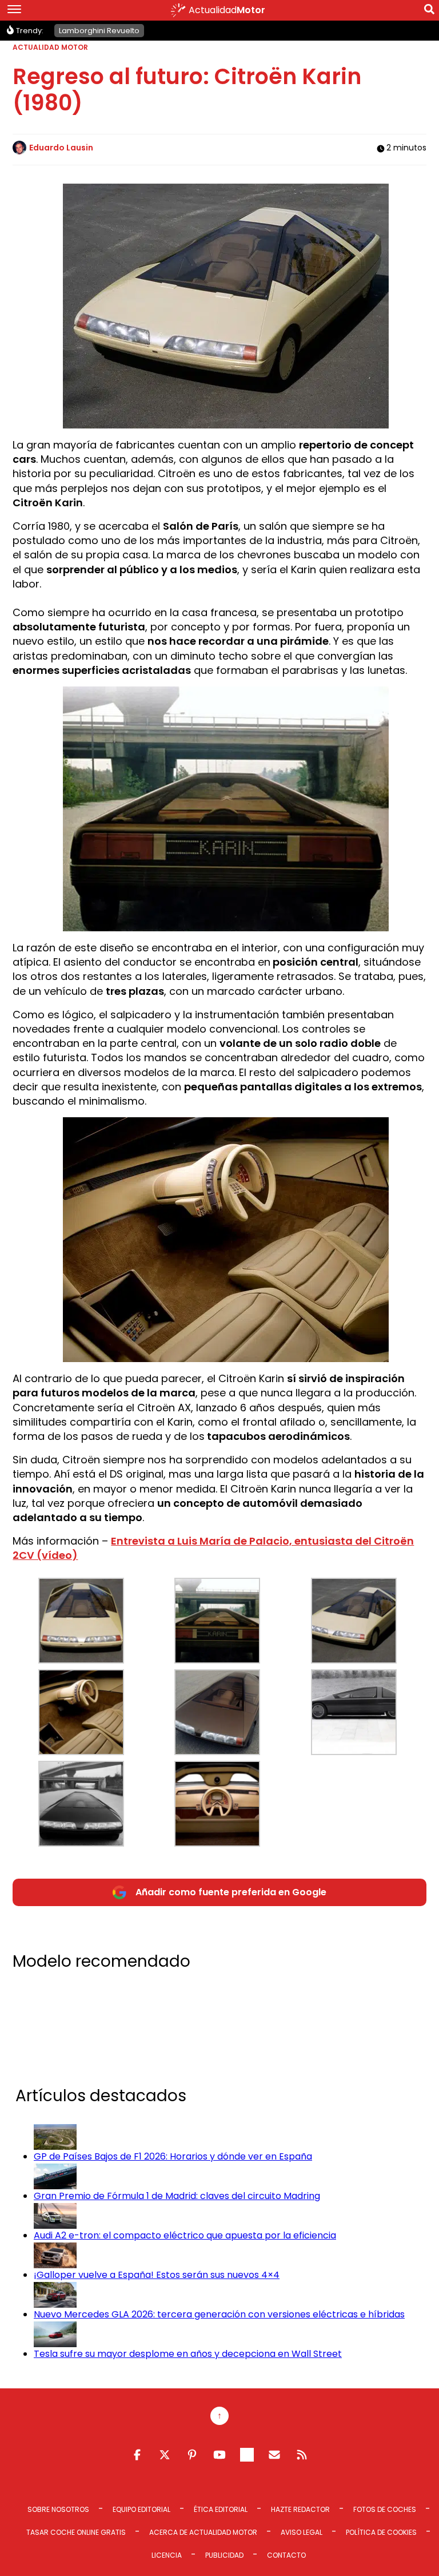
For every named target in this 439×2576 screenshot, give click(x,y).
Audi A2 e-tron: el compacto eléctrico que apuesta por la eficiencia (185, 2235)
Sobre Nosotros (58, 2509)
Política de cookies (381, 2532)
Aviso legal (302, 2532)
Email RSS (274, 2455)
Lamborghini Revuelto (99, 31)
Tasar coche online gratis (76, 2532)
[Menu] (14, 10)
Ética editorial (221, 2509)
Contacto (286, 2555)
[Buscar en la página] (429, 11)
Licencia (167, 2555)
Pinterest (192, 2455)
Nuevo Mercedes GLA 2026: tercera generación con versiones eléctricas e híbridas (219, 2314)
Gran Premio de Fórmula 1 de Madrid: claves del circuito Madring (177, 2196)
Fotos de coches (385, 2509)
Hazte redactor (300, 2509)
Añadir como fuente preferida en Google (231, 1892)
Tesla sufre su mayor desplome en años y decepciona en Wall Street (188, 2354)
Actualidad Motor (50, 47)
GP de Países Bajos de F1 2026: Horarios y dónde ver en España (173, 2156)
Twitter (165, 2455)
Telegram (247, 2455)
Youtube (219, 2455)
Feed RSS (302, 2455)
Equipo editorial (141, 2509)
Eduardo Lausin (61, 148)
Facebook (137, 2455)
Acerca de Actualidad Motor (203, 2532)
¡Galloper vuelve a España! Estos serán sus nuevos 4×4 (157, 2275)
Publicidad (224, 2555)
